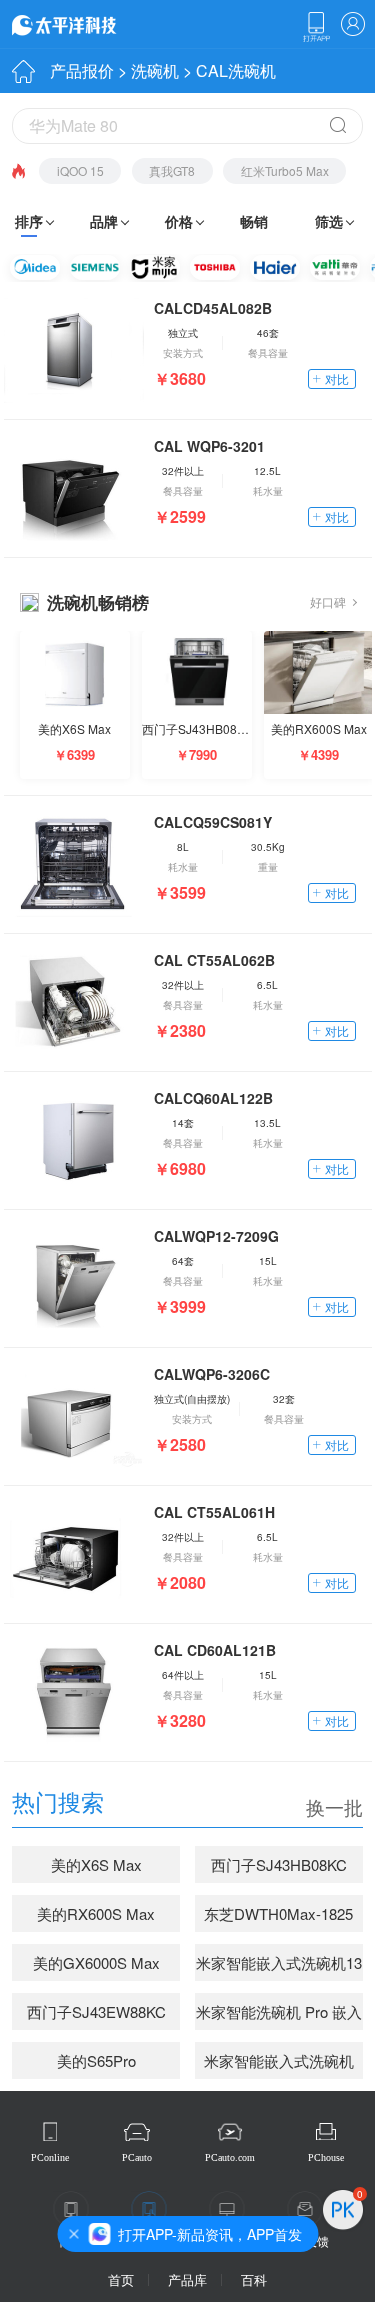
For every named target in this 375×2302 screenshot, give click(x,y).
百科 (254, 2279)
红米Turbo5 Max (285, 170)
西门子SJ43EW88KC (96, 2011)
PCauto (137, 2157)
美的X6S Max (96, 1864)
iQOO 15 (80, 170)
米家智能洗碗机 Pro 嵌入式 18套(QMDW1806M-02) (279, 2016)
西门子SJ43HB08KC (279, 1864)
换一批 (334, 1806)
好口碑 (328, 601)
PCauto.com (230, 2157)
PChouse (326, 2157)
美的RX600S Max (96, 1913)
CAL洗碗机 (236, 70)
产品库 (187, 2279)
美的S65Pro (96, 2060)
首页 (121, 2279)
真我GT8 (172, 170)
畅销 (254, 221)
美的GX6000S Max (96, 1962)
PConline (50, 2157)
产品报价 (82, 70)
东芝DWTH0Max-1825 (278, 1913)
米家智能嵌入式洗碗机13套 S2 (279, 1967)
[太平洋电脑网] (92, 24)
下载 (316, 27)
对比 (337, 378)
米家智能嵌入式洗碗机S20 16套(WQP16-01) (279, 2065)
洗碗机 (155, 70)
